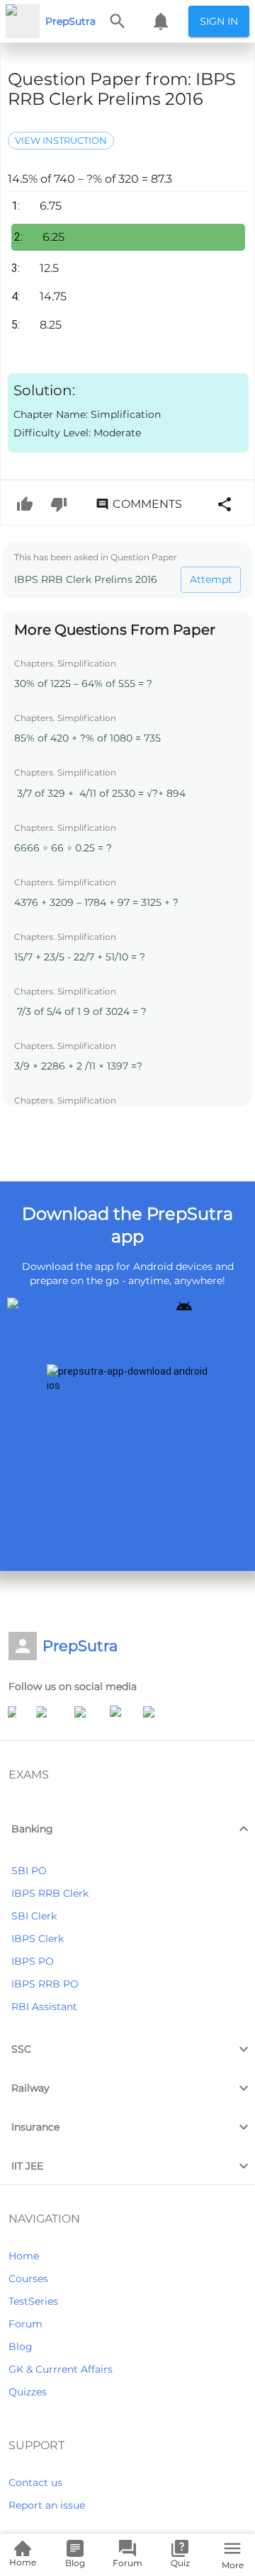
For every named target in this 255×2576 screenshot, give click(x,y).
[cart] (161, 21)
